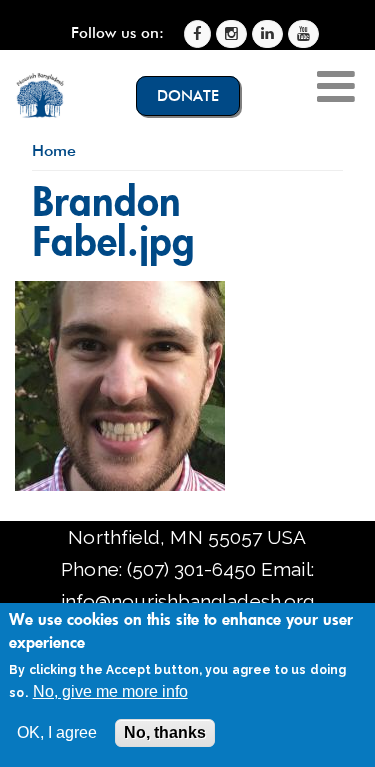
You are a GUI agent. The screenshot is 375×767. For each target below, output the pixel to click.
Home (54, 150)
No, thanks (165, 732)
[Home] (40, 95)
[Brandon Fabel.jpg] (120, 484)
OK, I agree (57, 732)
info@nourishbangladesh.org (187, 601)
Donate (188, 96)
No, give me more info (110, 691)
